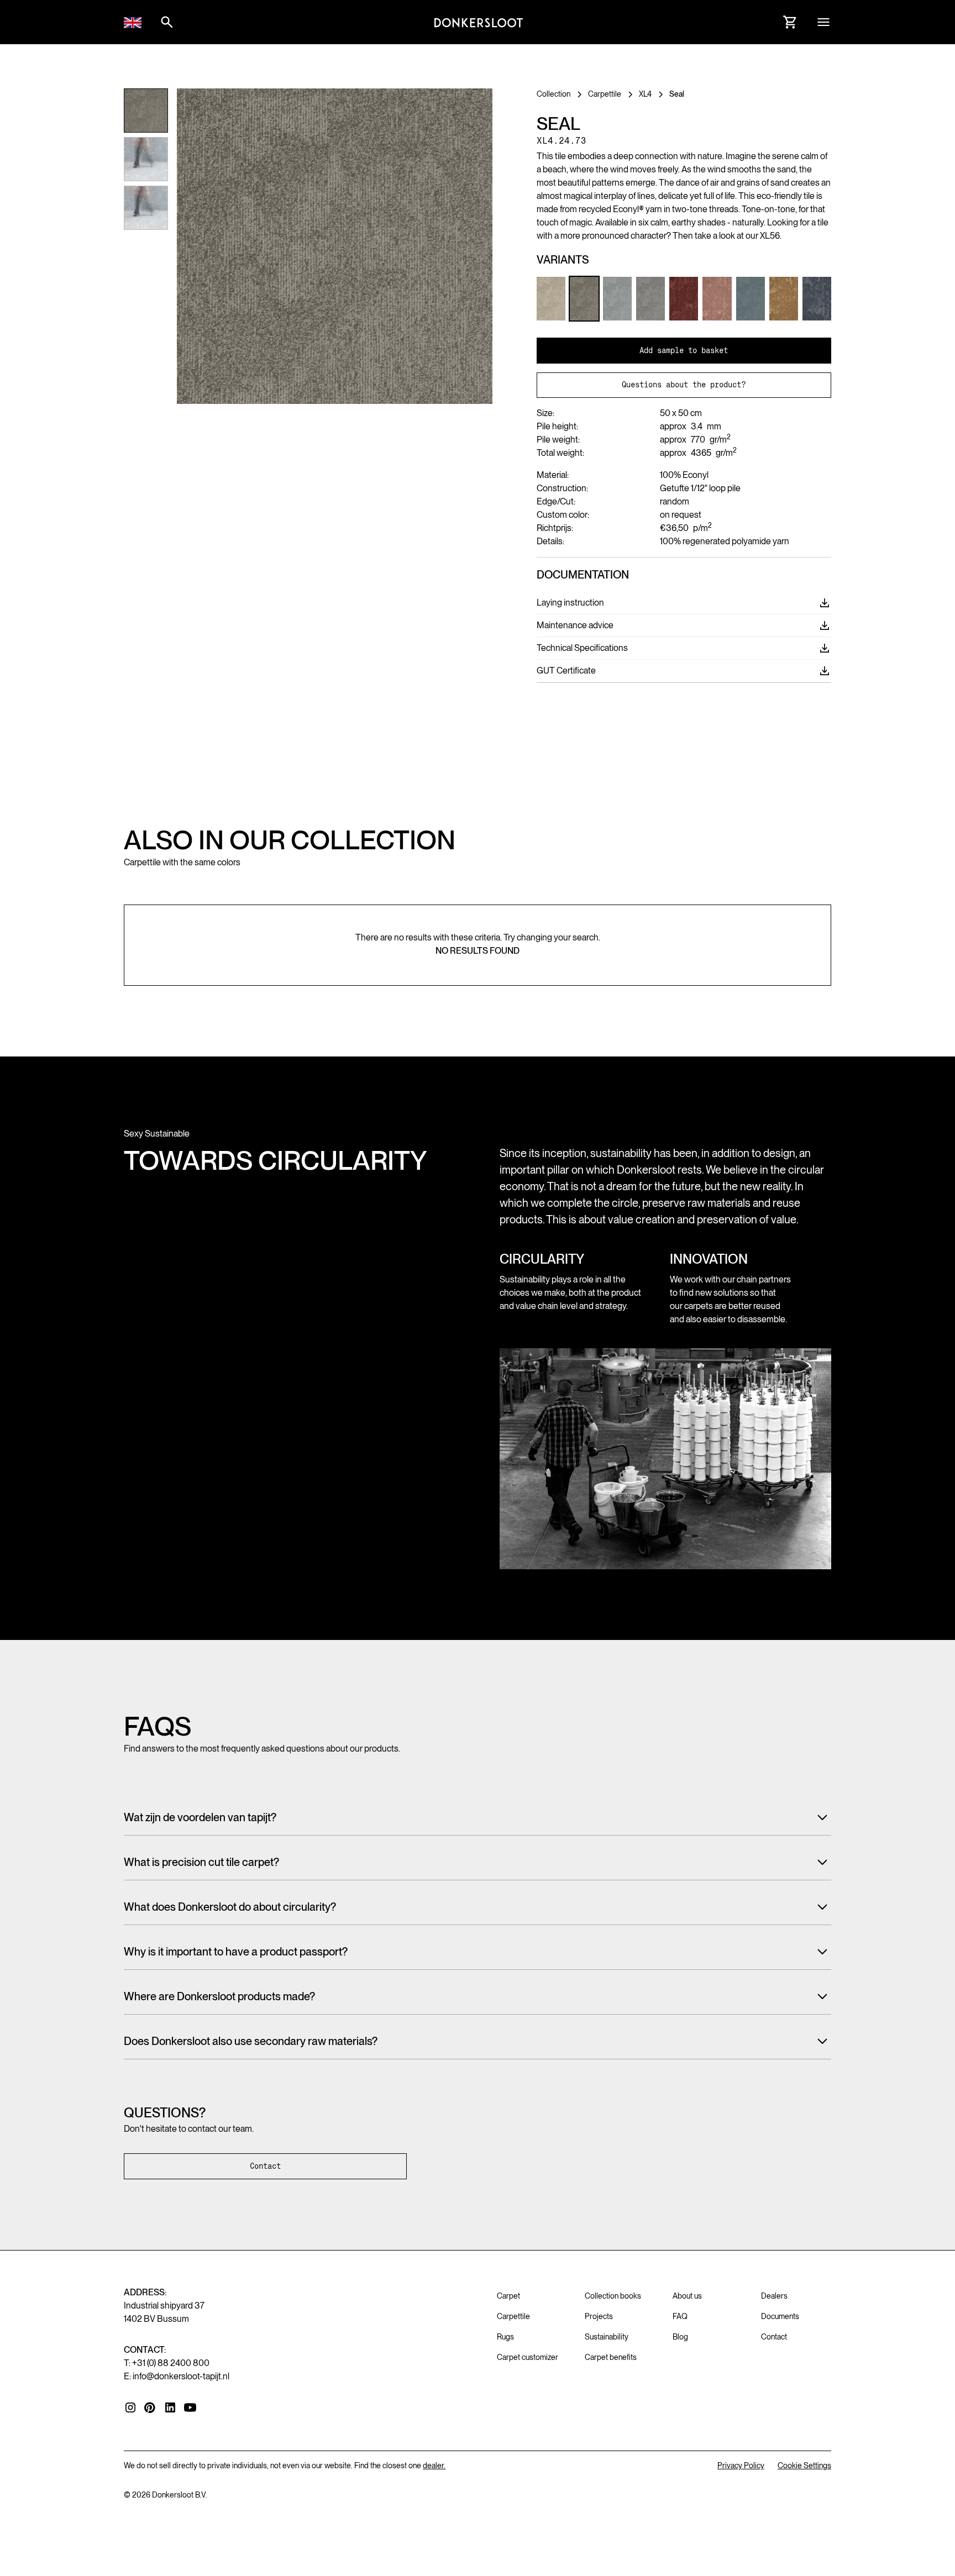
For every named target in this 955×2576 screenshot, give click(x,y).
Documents (780, 2316)
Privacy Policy (741, 2465)
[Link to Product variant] (551, 298)
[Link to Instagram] (130, 2407)
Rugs (505, 2337)
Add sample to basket (684, 350)
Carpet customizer (528, 2357)
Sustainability (607, 2337)
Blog (680, 2337)
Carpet (508, 2296)
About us (687, 2296)
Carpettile (513, 2316)
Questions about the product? (684, 385)
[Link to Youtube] (190, 2407)
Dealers (774, 2296)
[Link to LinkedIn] (170, 2407)
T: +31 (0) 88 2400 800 (167, 2363)
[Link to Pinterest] (150, 2408)
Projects (599, 2316)
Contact (265, 2166)
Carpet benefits (611, 2357)
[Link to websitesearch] (167, 22)
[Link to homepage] (479, 22)
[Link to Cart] (790, 22)
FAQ (680, 2316)
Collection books (613, 2296)
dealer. (434, 2465)
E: (177, 2376)
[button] (133, 22)
